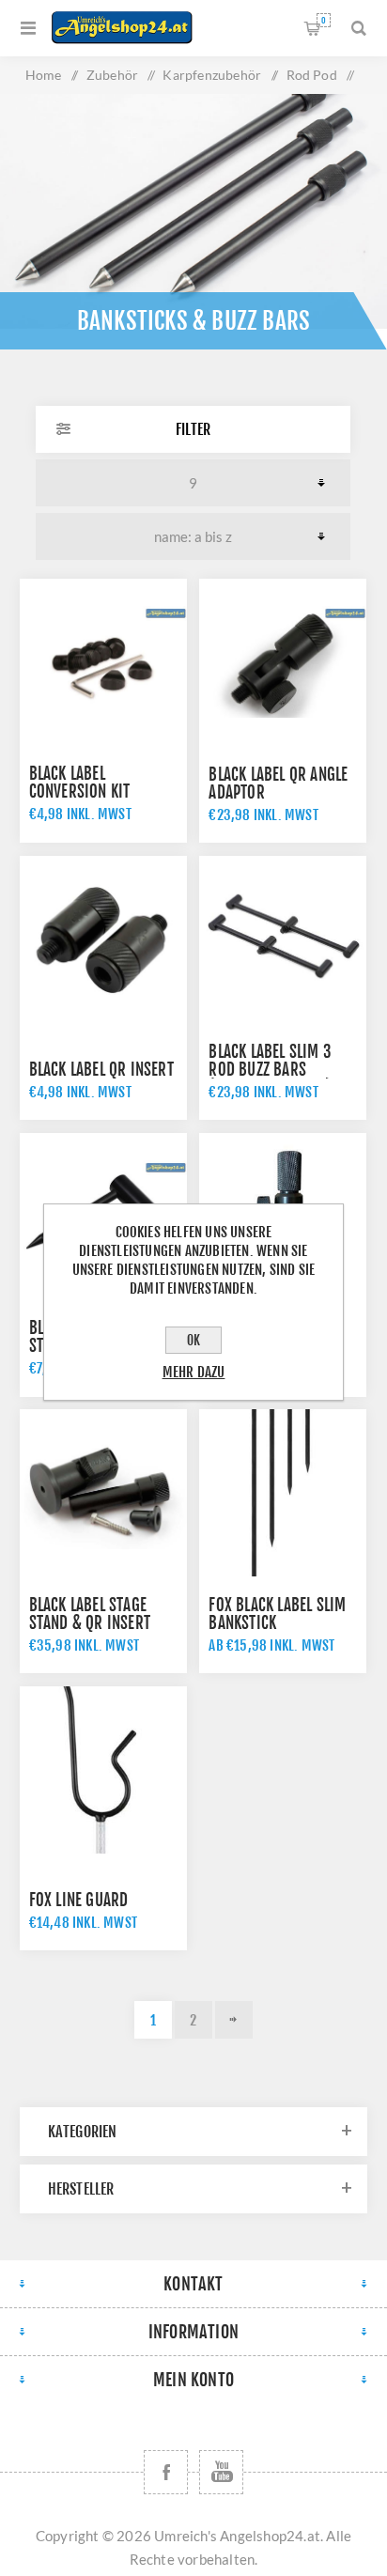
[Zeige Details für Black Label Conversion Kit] (103, 662)
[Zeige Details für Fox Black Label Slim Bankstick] (283, 1493)
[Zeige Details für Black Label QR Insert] (103, 939)
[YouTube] (221, 2472)
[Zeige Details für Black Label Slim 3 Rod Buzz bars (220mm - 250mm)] (283, 939)
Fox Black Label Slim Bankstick (277, 1614)
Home (44, 75)
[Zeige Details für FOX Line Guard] (103, 1770)
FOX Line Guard (79, 1900)
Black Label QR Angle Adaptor (278, 784)
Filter (193, 429)
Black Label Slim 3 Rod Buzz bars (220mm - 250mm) (270, 1070)
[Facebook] (166, 2472)
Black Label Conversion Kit (80, 783)
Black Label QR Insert (101, 1070)
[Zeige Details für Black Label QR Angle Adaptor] (283, 662)
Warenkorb (324, 20)
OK (193, 1340)
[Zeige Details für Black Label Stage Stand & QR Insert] (103, 1493)
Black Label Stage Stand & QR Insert (90, 1614)
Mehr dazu (194, 1372)
